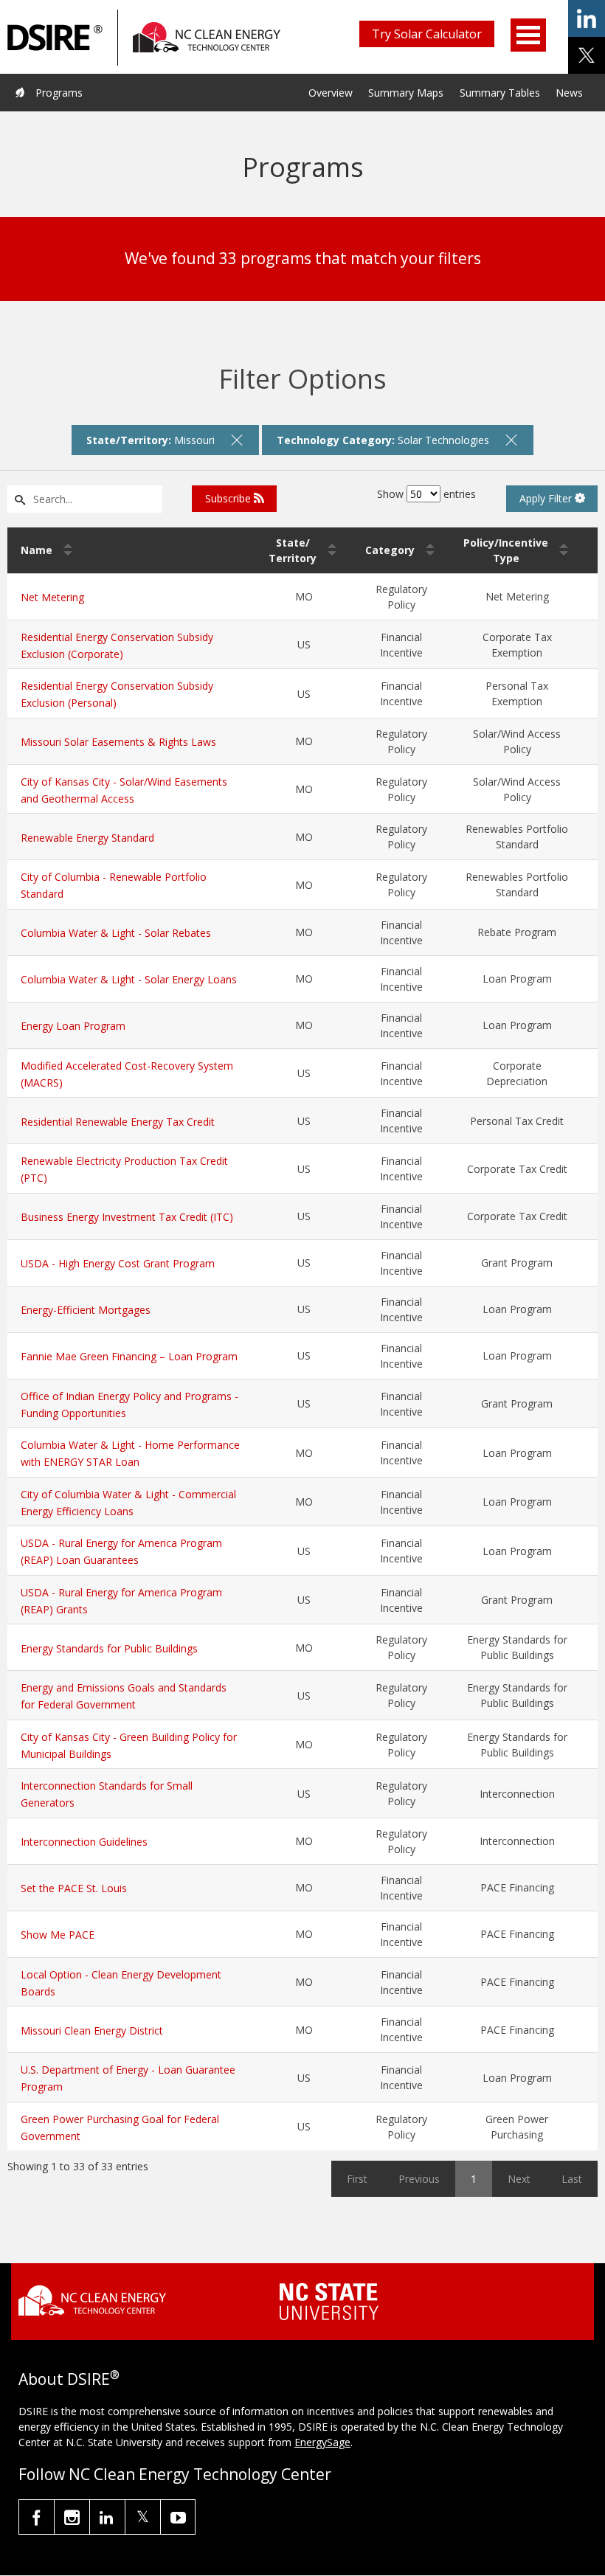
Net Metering (52, 597)
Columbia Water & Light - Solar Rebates (116, 933)
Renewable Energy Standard (87, 838)
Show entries (426, 494)
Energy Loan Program (73, 1026)
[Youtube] (178, 2517)
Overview (331, 93)
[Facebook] (37, 2517)
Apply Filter (547, 498)
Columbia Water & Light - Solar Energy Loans (129, 979)
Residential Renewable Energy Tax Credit (118, 1122)
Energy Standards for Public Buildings (109, 1648)
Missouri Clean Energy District (92, 2030)
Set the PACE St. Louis (74, 1888)
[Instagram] (72, 2517)
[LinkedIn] (107, 2517)
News (569, 93)
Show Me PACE (58, 1935)
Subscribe (229, 498)
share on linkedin (587, 18)
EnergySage (322, 2442)
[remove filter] (237, 440)
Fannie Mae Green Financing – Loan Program (129, 1356)
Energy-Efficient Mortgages (86, 1310)
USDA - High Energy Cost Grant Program (118, 1263)
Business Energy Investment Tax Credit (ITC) (127, 1217)
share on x (587, 55)
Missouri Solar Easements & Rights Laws (118, 742)
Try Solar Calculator (427, 34)
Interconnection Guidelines (84, 1842)
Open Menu (528, 35)
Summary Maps (406, 93)
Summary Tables (500, 93)
